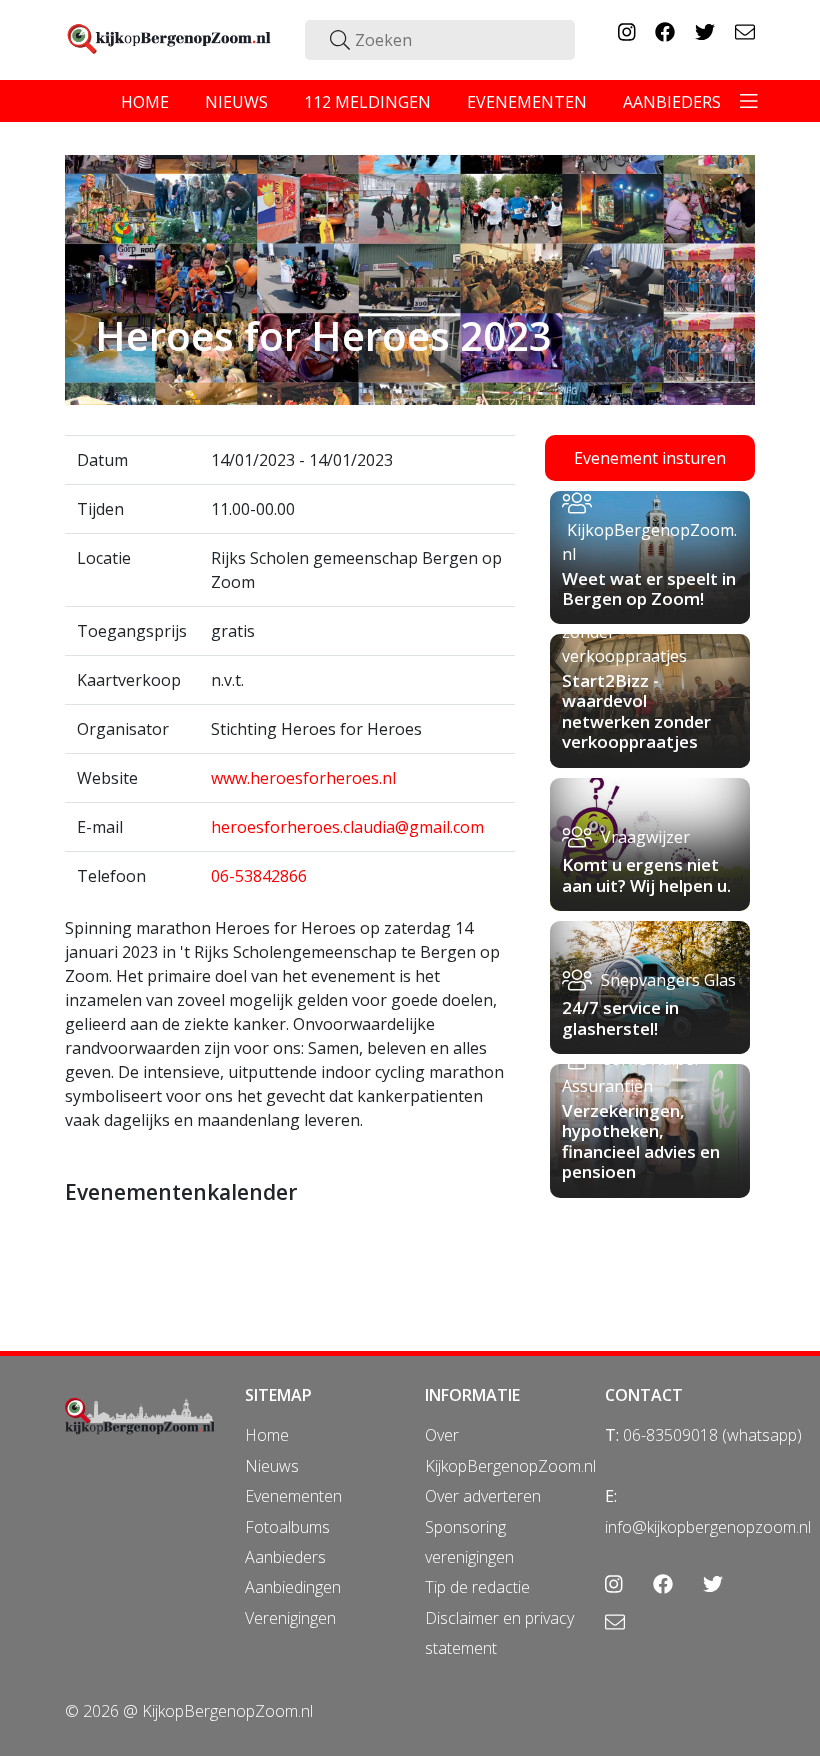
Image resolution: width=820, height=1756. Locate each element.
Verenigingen (290, 1618)
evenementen (527, 102)
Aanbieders (285, 1557)
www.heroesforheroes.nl (303, 778)
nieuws (236, 102)
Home (267, 1435)
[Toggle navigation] (749, 101)
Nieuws (272, 1466)
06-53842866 (259, 876)
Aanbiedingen (293, 1587)
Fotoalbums (287, 1527)
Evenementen (293, 1496)
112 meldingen (367, 102)
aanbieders (672, 102)
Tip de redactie (477, 1587)
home (145, 102)
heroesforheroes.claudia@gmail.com (347, 827)
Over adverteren (483, 1496)
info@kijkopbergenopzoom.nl (708, 1527)
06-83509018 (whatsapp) (712, 1435)
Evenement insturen (650, 458)
